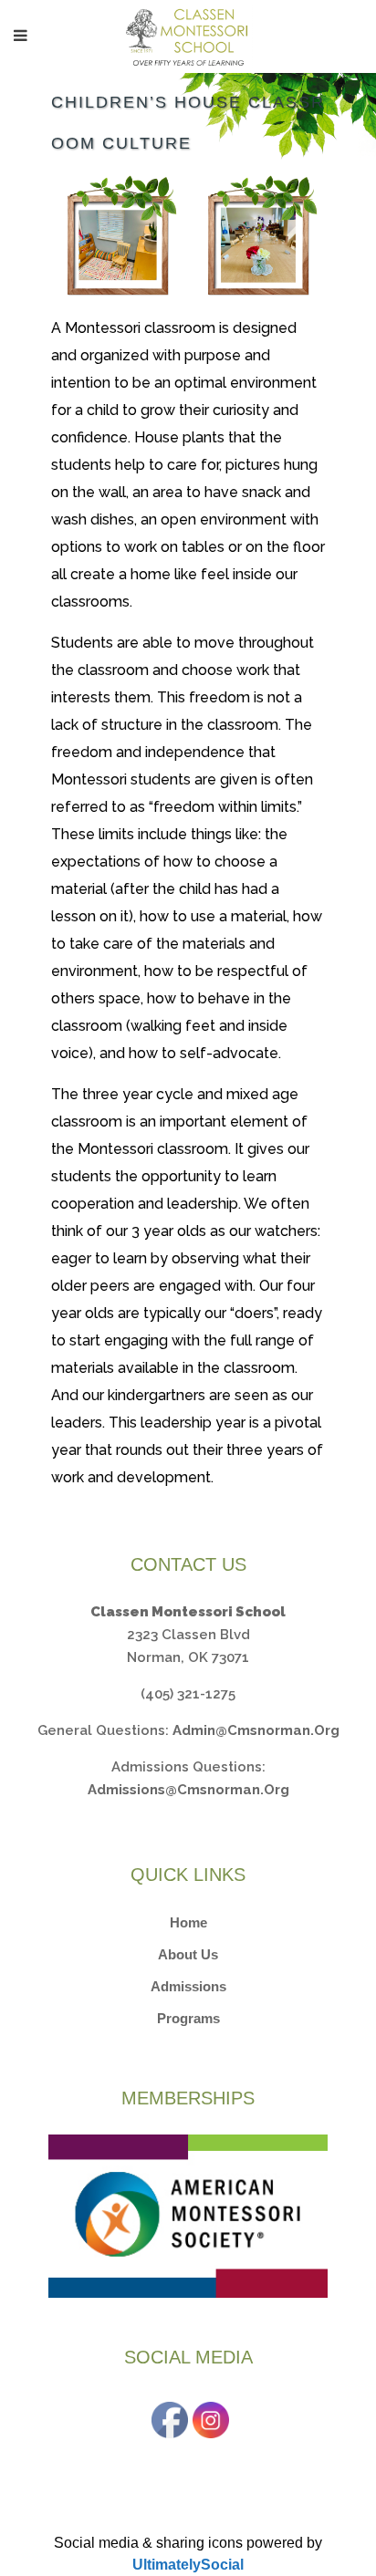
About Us (188, 1954)
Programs (188, 2018)
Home (188, 1922)
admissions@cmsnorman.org (188, 1790)
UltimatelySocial (188, 2565)
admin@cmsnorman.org (256, 1730)
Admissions (188, 1986)
